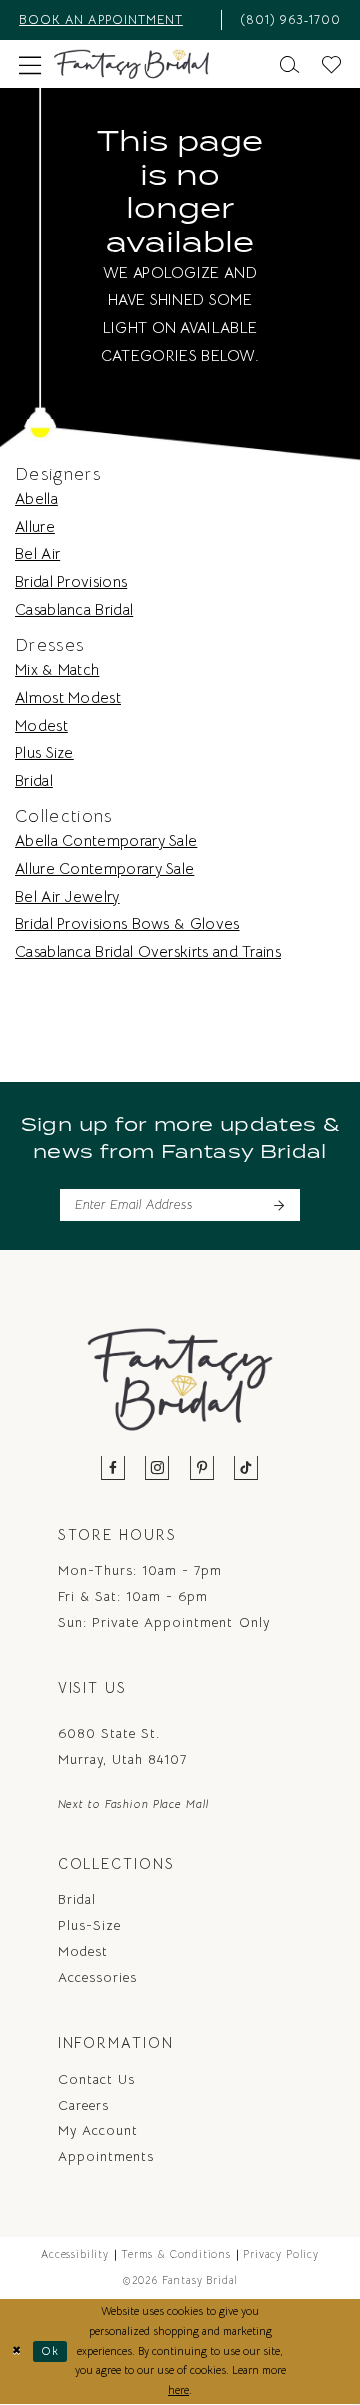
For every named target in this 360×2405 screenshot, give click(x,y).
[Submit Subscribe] (278, 1205)
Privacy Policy (280, 2254)
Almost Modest (68, 697)
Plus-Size (89, 1925)
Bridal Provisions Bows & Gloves (127, 923)
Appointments (106, 2156)
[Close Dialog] (17, 2351)
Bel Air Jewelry (67, 896)
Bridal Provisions (71, 581)
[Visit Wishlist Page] (331, 64)
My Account (98, 2130)
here (178, 2390)
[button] (30, 64)
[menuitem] (115, 20)
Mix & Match (57, 669)
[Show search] (289, 64)
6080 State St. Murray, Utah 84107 (123, 1746)
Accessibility (75, 2254)
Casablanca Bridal (74, 609)
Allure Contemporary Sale (104, 868)
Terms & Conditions (176, 2254)
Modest (41, 725)
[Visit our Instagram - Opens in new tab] (157, 1469)
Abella (36, 498)
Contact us (96, 2079)
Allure (35, 526)
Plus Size (44, 752)
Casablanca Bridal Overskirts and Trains (148, 951)
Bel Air (37, 553)
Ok (51, 2350)
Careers (83, 2105)
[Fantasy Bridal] (131, 64)
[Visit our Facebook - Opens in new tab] (113, 1469)
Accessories (97, 1977)
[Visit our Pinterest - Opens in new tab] (202, 1469)
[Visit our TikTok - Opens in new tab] (246, 1469)
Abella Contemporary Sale (106, 840)
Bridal (34, 780)
